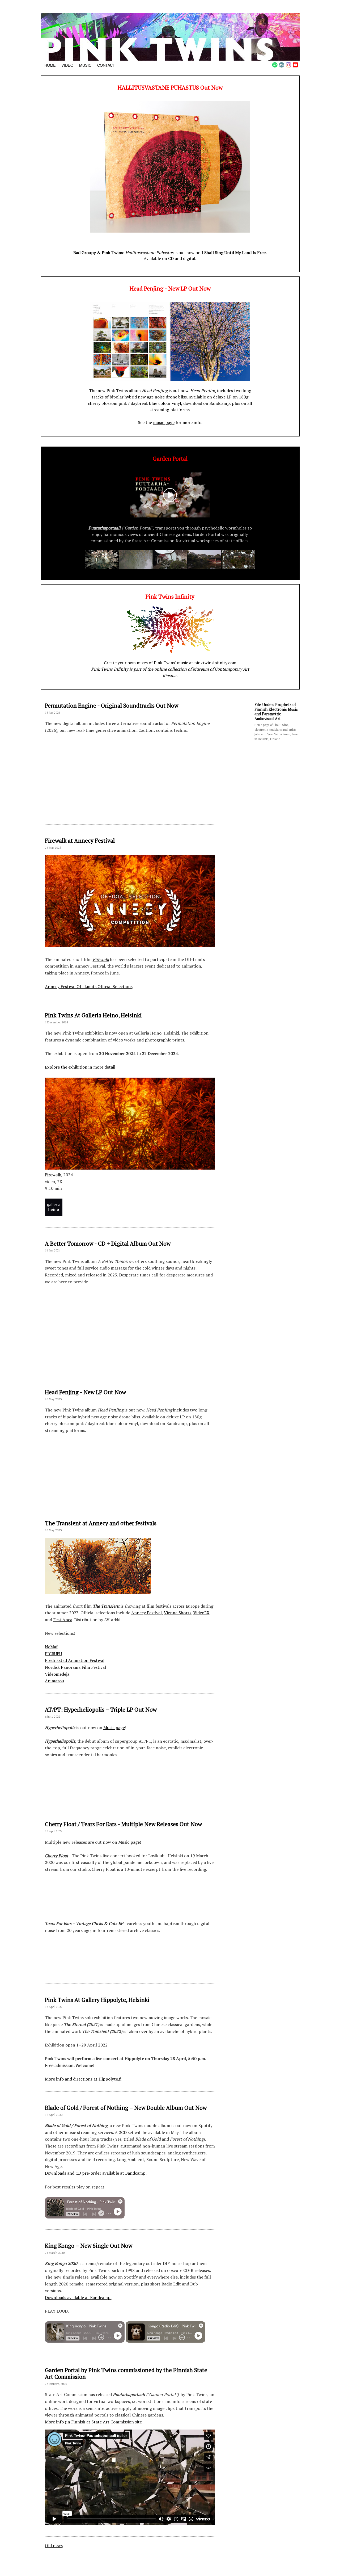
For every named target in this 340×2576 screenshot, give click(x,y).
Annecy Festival (146, 1613)
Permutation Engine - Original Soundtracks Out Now (112, 705)
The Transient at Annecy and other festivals (101, 1523)
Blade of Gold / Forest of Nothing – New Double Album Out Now (126, 2108)
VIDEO (67, 65)
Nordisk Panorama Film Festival (75, 1667)
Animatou (54, 1681)
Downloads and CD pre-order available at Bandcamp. (96, 2173)
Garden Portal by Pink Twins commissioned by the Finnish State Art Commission (126, 2373)
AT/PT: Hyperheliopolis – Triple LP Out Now (101, 1709)
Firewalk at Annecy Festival (80, 841)
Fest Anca (63, 1620)
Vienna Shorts (178, 1613)
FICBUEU (53, 1654)
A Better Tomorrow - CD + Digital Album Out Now (108, 1243)
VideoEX (201, 1613)
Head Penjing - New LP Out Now (85, 1392)
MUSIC (85, 65)
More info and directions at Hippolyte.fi (83, 2079)
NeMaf (51, 1647)
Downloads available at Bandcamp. (78, 2297)
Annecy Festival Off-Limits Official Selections (89, 986)
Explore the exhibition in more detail (80, 1067)
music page (164, 422)
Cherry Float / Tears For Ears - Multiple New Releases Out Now (123, 1824)
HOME (50, 65)
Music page (114, 1728)
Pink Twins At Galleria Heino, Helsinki (93, 1015)
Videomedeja (57, 1674)
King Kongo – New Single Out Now (89, 2246)
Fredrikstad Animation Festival (75, 1660)
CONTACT (106, 65)
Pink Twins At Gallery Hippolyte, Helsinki (97, 2000)
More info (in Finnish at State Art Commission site (93, 2422)
